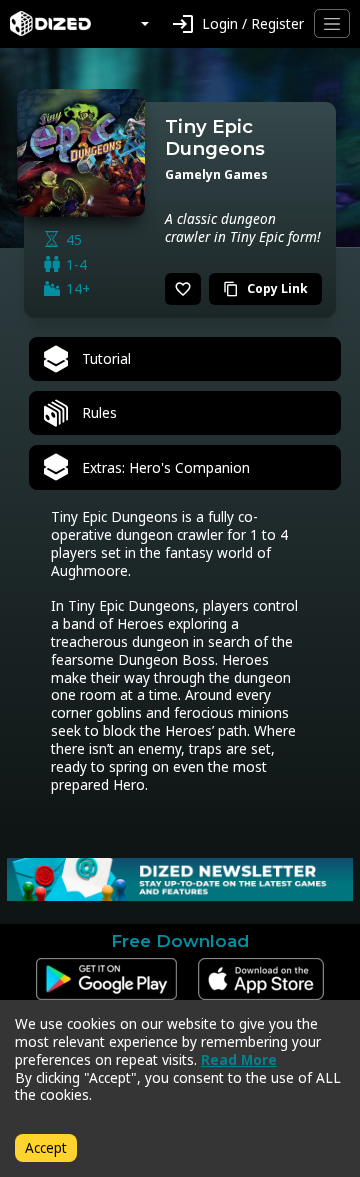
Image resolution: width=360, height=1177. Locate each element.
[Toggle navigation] (332, 23)
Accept (46, 1147)
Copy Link (265, 288)
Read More (239, 1059)
